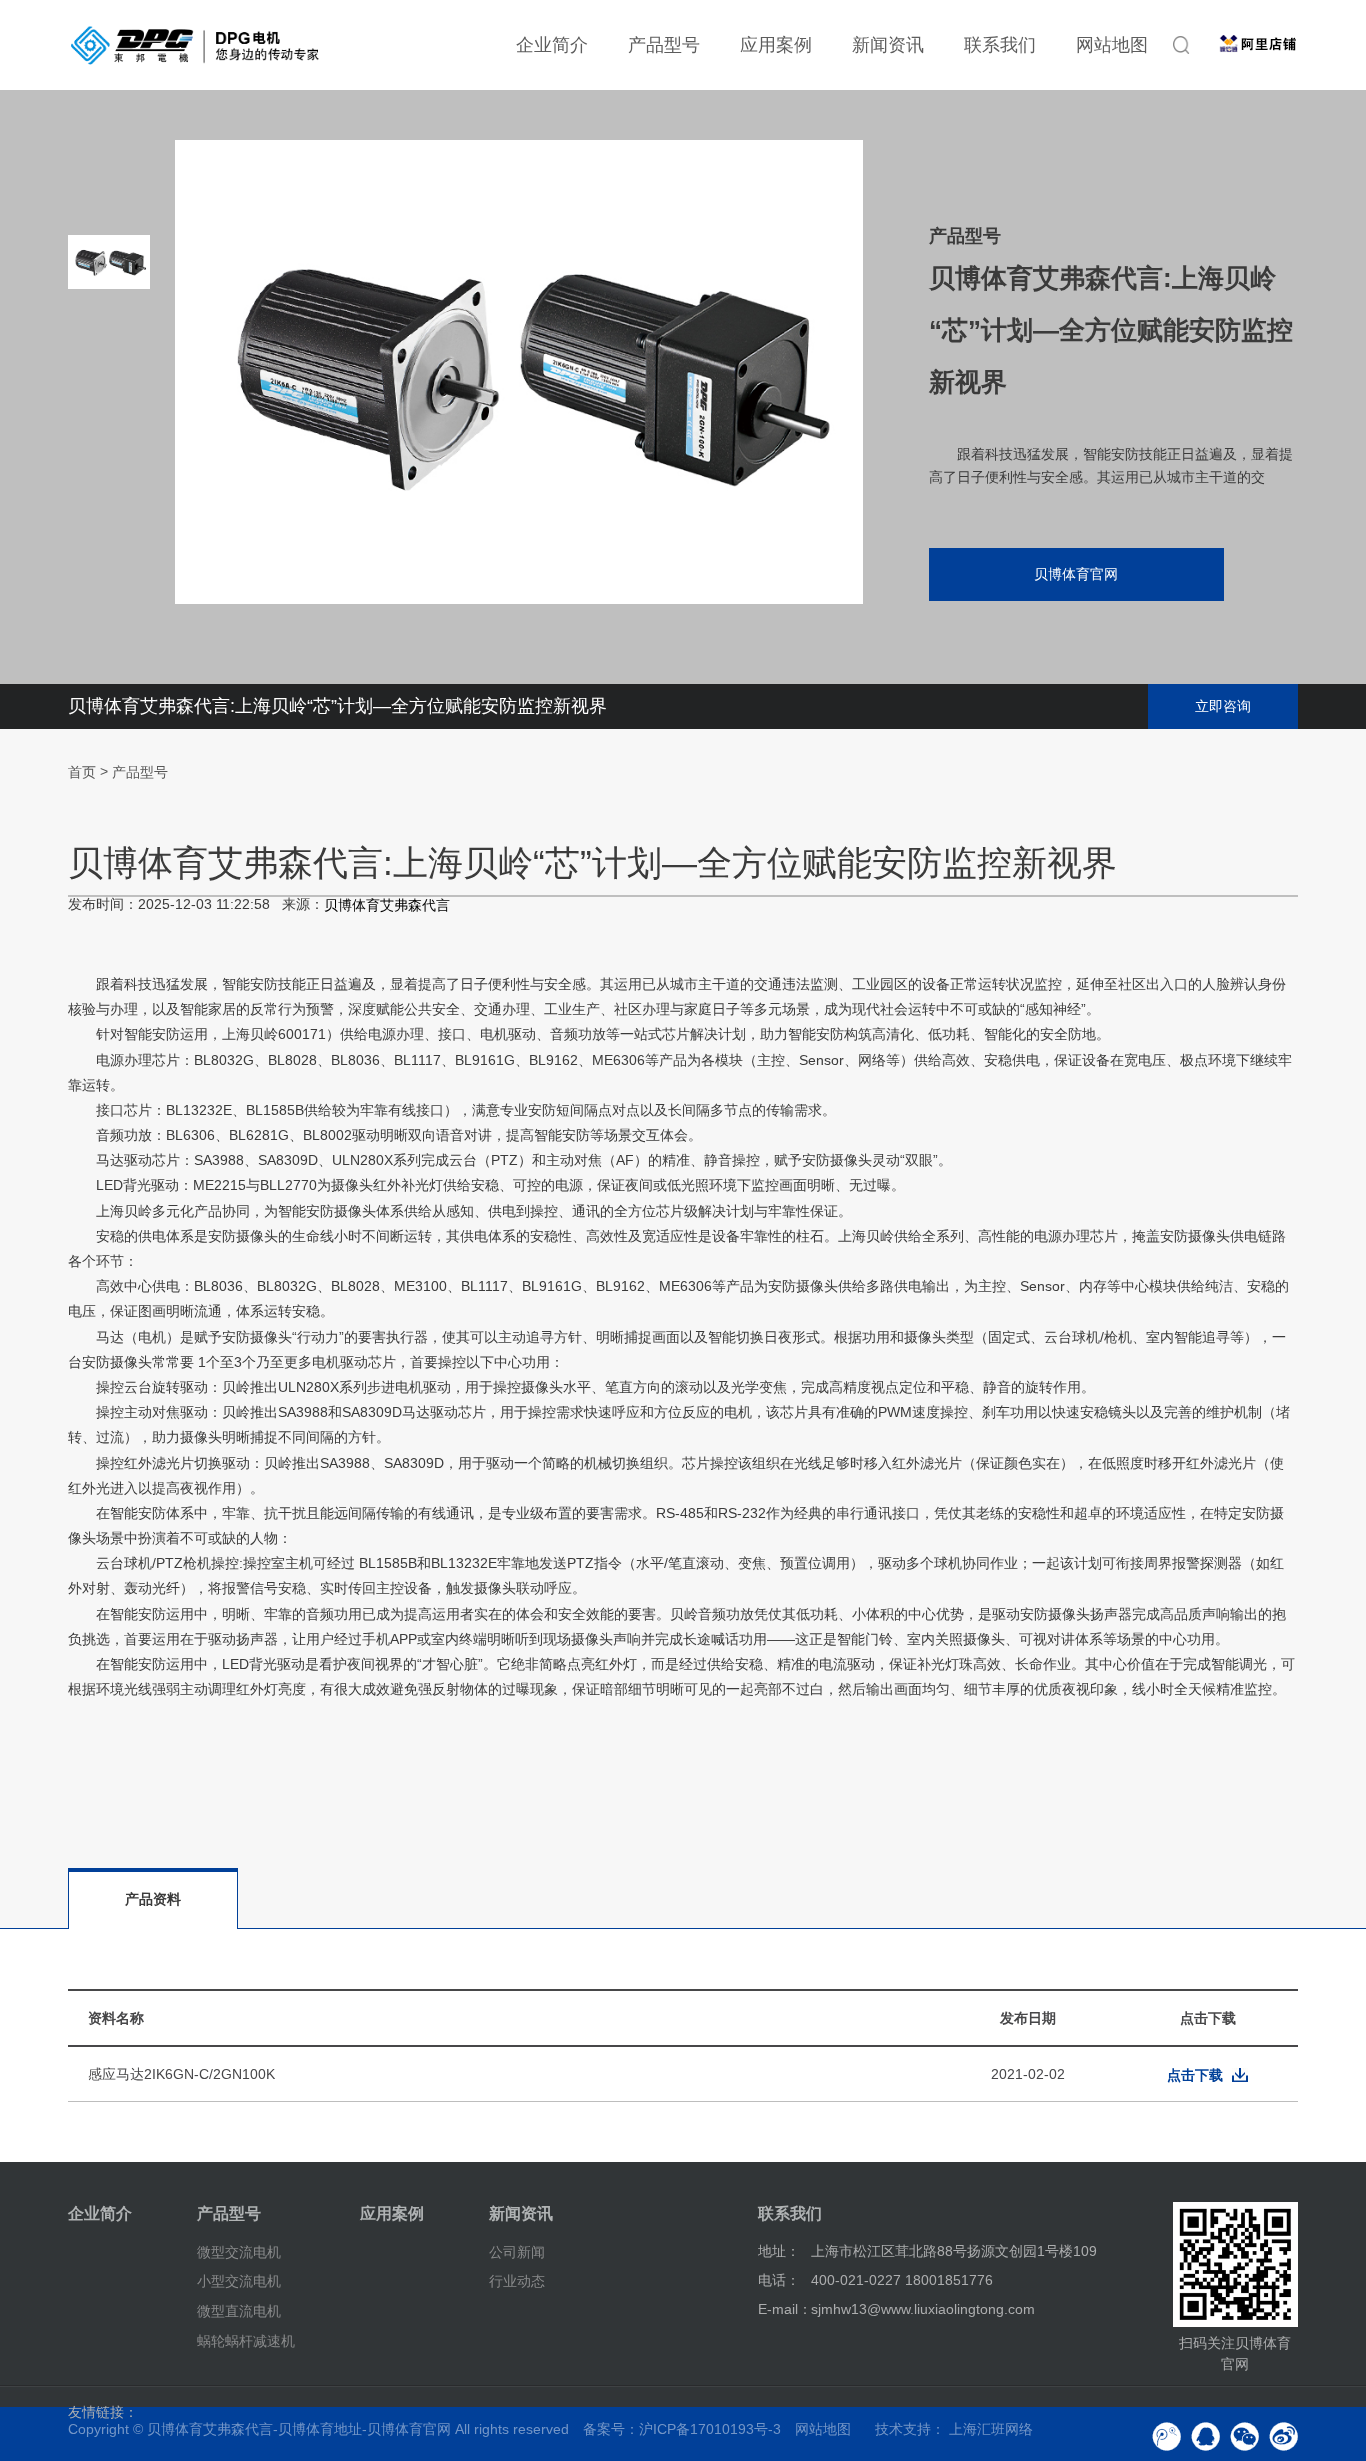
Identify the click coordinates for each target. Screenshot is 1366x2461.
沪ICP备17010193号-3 (710, 2429)
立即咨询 (1223, 706)
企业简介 (552, 45)
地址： (779, 2251)
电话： (779, 2280)
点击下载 (1195, 2075)
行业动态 (517, 2281)
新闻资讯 (888, 45)
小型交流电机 (239, 2281)
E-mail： (785, 2309)
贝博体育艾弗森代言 (387, 905)
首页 (82, 773)
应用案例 (776, 45)
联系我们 (1000, 45)
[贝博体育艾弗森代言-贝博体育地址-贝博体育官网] (195, 45)
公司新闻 (517, 2251)
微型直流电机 (239, 2311)
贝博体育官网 (1076, 574)
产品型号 (664, 45)
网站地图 (1112, 45)
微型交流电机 (239, 2251)
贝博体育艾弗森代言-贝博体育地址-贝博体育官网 (299, 2429)
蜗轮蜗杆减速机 (246, 2341)
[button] (109, 570)
